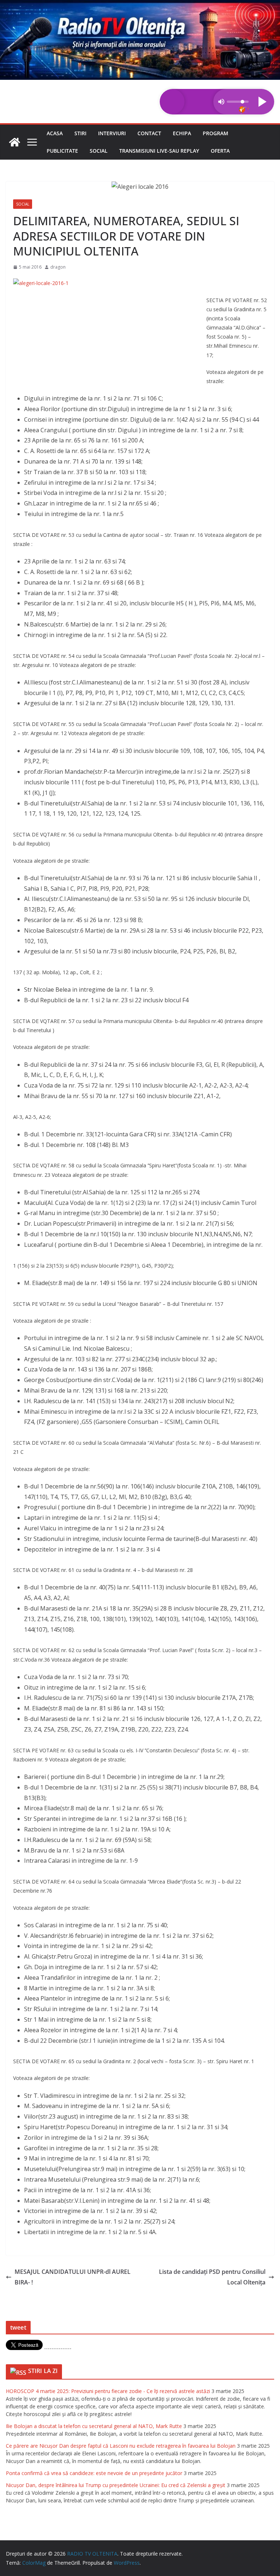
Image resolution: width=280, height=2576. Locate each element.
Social (99, 151)
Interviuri (112, 133)
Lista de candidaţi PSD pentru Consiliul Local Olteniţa (212, 2277)
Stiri (80, 133)
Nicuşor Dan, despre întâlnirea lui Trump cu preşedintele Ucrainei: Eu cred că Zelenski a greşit (116, 2485)
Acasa (55, 133)
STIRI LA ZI (43, 2371)
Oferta (220, 151)
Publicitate (62, 151)
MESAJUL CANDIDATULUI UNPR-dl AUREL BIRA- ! (73, 2277)
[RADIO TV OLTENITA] (140, 5)
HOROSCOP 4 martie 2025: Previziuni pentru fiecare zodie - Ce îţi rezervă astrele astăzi (108, 2391)
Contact (149, 133)
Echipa (182, 133)
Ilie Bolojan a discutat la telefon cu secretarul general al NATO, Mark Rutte (94, 2426)
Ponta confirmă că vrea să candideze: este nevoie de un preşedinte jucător (94, 2473)
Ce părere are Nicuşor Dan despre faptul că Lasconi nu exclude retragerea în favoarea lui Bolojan (121, 2446)
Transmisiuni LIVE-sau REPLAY (159, 151)
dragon (58, 267)
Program (215, 133)
